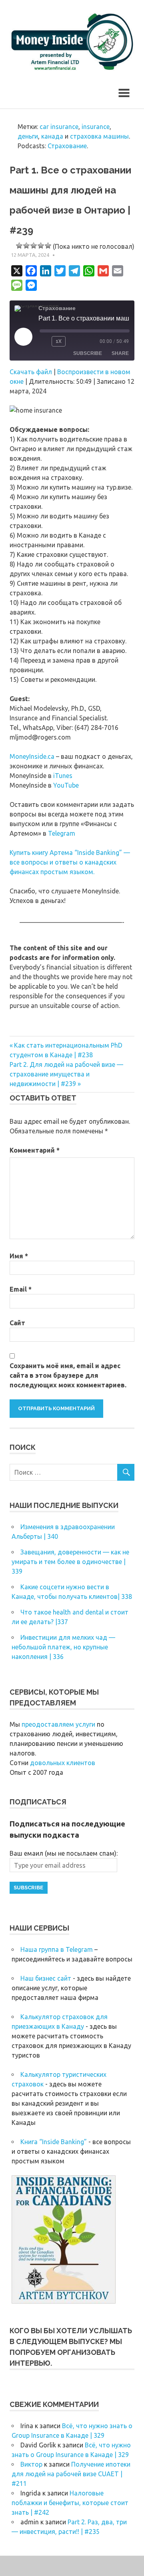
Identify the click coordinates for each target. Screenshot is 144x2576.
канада (52, 136)
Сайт (17, 1323)
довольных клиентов (63, 1763)
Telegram (62, 833)
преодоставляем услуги (58, 1724)
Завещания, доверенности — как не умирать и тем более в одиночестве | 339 (70, 1562)
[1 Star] (19, 246)
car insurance (59, 127)
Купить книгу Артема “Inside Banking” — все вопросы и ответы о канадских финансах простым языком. (70, 862)
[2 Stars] (26, 246)
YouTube (66, 785)
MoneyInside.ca (32, 756)
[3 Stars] (34, 246)
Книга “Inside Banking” (54, 2142)
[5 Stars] (48, 246)
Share (120, 353)
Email (21, 1289)
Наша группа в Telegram (57, 1949)
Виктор (31, 2464)
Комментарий (35, 1150)
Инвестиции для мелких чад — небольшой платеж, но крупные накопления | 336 (63, 1647)
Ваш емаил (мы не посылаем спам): (64, 1853)
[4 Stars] (41, 246)
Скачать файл (31, 372)
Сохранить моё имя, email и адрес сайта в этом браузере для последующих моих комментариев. (68, 1375)
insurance (96, 127)
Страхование (67, 146)
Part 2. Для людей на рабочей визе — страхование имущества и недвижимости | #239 (66, 1074)
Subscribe (88, 353)
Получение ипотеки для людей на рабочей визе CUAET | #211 (71, 2474)
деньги (28, 136)
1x (59, 341)
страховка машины (99, 136)
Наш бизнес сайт (46, 1978)
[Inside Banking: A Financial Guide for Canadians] (64, 2301)
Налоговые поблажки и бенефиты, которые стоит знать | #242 (70, 2503)
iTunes (63, 776)
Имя (19, 1256)
